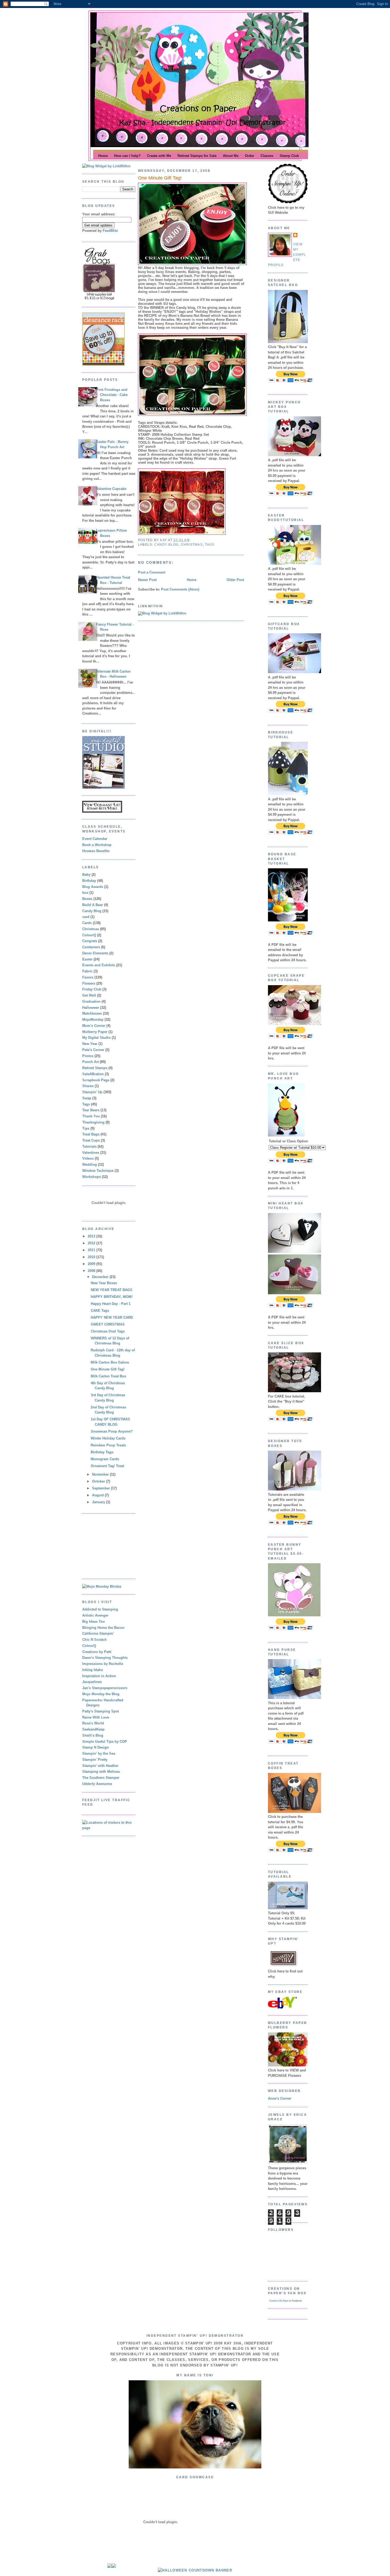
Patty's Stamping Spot (101, 1711)
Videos (88, 1158)
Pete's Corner (93, 1050)
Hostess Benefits (96, 851)
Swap (87, 1098)
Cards (87, 923)
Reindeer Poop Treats (108, 1445)
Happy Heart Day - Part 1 (111, 1304)
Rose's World (93, 1723)
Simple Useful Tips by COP (105, 1742)
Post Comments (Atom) (180, 589)
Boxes (87, 899)
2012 (92, 1243)
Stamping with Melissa (101, 1772)
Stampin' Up (92, 1092)
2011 (92, 1250)
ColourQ (89, 935)
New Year (90, 1044)
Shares (88, 1086)
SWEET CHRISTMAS (108, 1324)
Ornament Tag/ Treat (107, 1466)
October (99, 1481)
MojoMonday (93, 1020)
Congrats (90, 941)
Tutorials (89, 1146)
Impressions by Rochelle (103, 1664)
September (101, 1488)
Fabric (87, 971)
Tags (86, 1104)
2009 (92, 1264)
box (85, 893)
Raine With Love (96, 1717)
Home (192, 580)
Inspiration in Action (99, 1676)
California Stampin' (98, 1633)
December (101, 1277)
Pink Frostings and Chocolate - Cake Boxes (112, 395)
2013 (92, 1236)
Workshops (92, 1177)
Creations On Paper (279, 2301)
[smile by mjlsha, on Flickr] (195, 2467)
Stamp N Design (96, 1747)
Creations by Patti (97, 1652)
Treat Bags (91, 1134)
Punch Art (90, 1062)
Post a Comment (152, 572)
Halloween (91, 1008)
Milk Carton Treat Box (108, 1376)
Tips (86, 1128)
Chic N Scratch (94, 1640)
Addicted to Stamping (100, 1609)
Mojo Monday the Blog (101, 1694)
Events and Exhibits (99, 965)
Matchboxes (92, 1013)
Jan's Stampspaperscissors (105, 1688)
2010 (92, 1257)
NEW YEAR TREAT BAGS (112, 1290)
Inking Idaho (93, 1670)
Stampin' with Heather (100, 1766)
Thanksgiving (93, 1122)
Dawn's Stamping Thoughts (105, 1658)
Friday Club (92, 989)
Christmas (91, 929)
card (86, 917)
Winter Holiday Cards (108, 1438)
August (98, 1495)
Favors (88, 977)
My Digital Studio (96, 1038)
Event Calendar (95, 839)
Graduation (91, 1001)
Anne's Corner (280, 2098)
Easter (87, 959)
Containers (91, 947)
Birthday (89, 881)
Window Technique (98, 1171)
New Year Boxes (104, 1283)
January (99, 1502)
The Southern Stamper (101, 1778)
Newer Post (147, 580)
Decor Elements (95, 953)
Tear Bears (91, 1110)
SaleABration (93, 1074)
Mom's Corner (94, 1026)
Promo (88, 1056)
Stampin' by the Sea (99, 1753)
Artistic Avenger (95, 1615)
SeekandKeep (93, 1729)
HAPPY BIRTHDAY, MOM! (112, 1297)
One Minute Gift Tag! (108, 1369)
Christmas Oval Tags (108, 1331)
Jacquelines (92, 1682)
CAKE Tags (100, 1311)
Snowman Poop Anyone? (112, 1431)
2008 (92, 1271)
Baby (86, 875)
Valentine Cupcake (111, 489)
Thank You (91, 1116)
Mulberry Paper (95, 1032)
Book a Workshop (97, 845)
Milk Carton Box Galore (110, 1362)
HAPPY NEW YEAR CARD (112, 1317)
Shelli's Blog (93, 1735)
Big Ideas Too (94, 1622)
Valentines (91, 1153)
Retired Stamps (95, 1068)
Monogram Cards (105, 1459)
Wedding (90, 1165)
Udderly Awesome (97, 1784)
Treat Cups (91, 1140)
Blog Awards (93, 887)
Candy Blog (92, 911)
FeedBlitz (110, 231)
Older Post (235, 580)
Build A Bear (93, 905)
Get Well (89, 995)
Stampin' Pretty (95, 1760)
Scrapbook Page (96, 1080)
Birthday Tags (102, 1452)
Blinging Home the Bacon (103, 1628)
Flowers (89, 983)
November (101, 1474)
